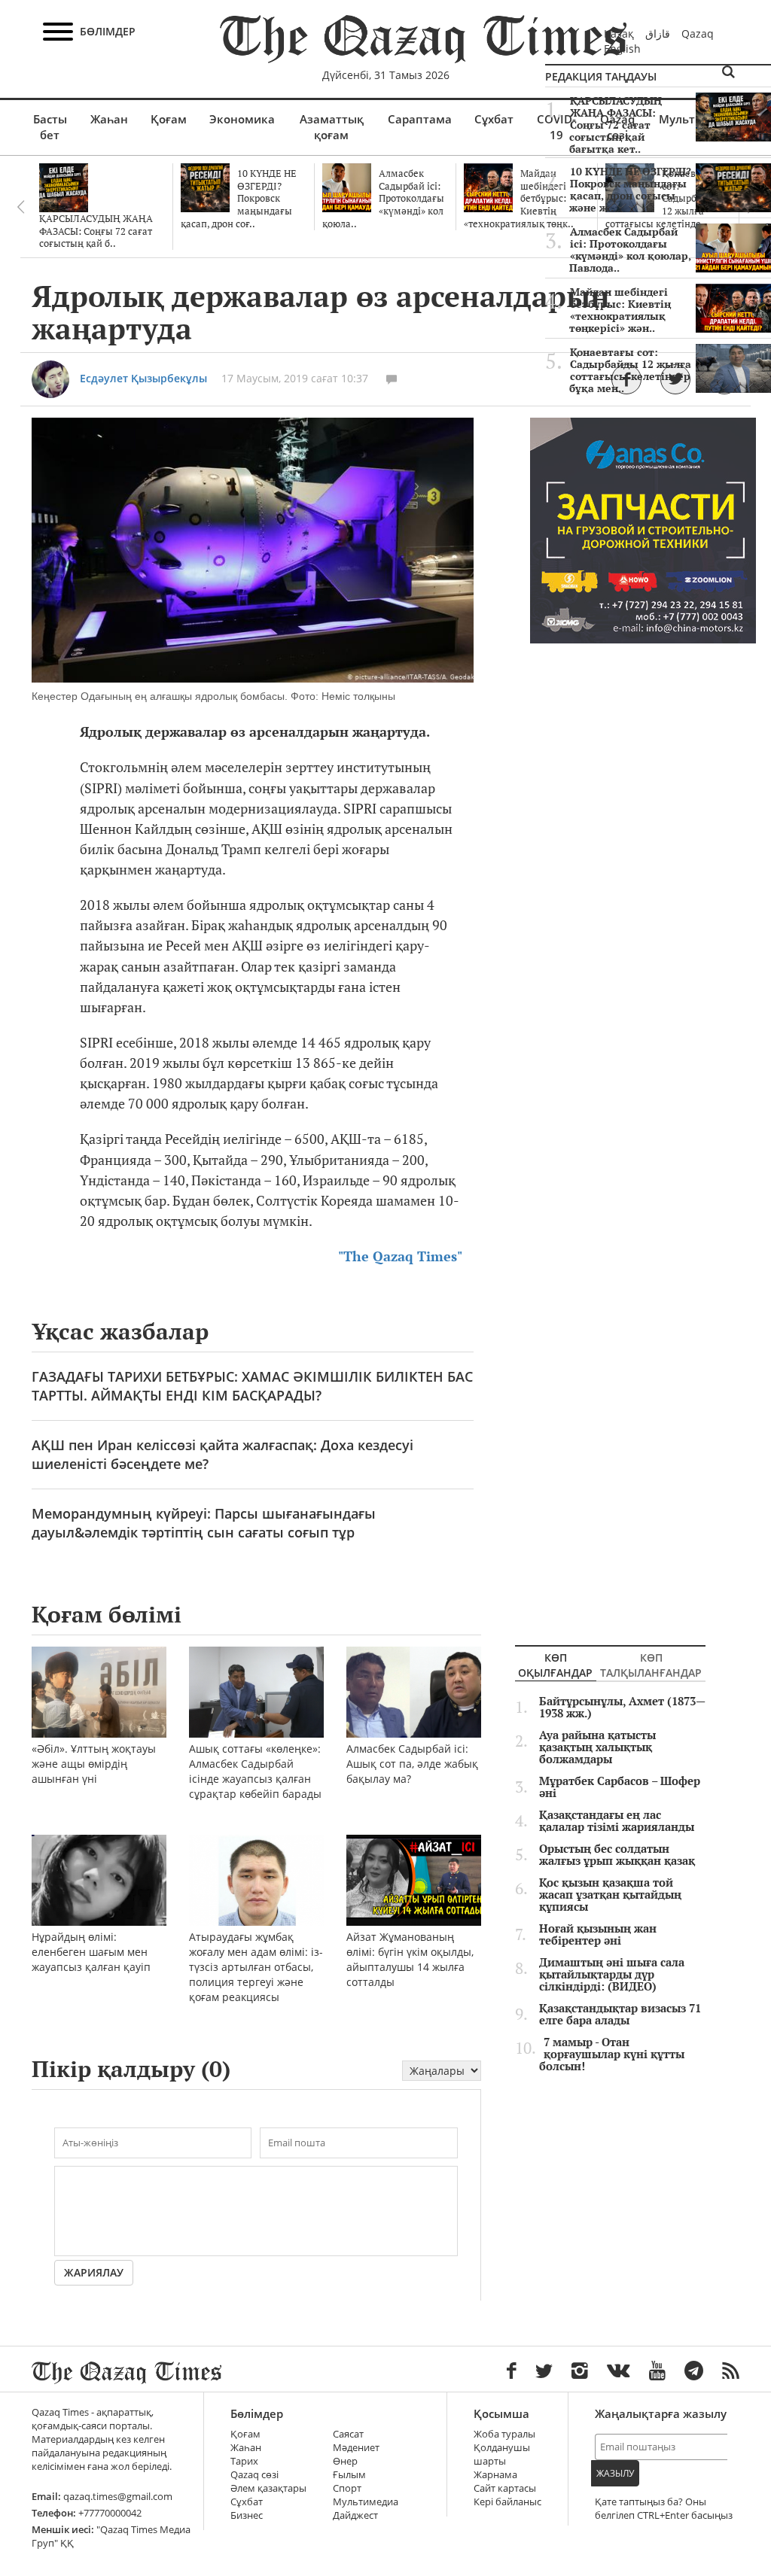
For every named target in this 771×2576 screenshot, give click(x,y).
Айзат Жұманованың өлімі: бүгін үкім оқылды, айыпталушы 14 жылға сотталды (410, 1959)
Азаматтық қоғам (332, 127)
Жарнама (495, 2475)
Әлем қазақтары (268, 2488)
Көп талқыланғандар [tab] (651, 1665)
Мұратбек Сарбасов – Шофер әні (620, 1787)
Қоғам (169, 119)
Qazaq (698, 33)
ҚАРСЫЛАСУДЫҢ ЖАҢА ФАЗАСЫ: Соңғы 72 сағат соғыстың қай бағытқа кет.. (616, 125)
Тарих (244, 2461)
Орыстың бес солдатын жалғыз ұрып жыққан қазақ (617, 1855)
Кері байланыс (507, 2502)
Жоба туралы (504, 2434)
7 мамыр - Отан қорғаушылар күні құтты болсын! (612, 2054)
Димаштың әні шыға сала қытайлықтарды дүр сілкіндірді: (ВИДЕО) (612, 1975)
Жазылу (615, 2473)
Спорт (347, 2488)
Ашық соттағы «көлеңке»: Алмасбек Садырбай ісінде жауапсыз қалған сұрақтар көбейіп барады (255, 1771)
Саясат (348, 2434)
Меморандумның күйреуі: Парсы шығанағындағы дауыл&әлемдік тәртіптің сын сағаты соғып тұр (204, 1523)
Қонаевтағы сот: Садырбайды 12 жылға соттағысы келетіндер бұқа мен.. (630, 370)
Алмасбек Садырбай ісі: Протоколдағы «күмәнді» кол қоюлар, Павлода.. (630, 250)
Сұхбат (494, 119)
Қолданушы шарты (502, 2454)
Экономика (242, 119)
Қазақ (619, 33)
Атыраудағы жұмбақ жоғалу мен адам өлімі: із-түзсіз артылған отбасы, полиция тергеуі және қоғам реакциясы (256, 1967)
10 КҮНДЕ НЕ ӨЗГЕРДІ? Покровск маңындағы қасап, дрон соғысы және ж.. (630, 190)
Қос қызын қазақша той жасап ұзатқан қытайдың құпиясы (610, 1895)
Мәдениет (356, 2448)
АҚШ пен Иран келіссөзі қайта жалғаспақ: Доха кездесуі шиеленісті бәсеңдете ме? (222, 1454)
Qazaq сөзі (254, 2475)
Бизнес (247, 2515)
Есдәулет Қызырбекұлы (143, 378)
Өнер (345, 2461)
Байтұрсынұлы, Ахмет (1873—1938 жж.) (622, 1708)
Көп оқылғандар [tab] (555, 1665)
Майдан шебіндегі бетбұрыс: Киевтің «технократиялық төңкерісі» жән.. (620, 310)
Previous (20, 207)
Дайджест (355, 2515)
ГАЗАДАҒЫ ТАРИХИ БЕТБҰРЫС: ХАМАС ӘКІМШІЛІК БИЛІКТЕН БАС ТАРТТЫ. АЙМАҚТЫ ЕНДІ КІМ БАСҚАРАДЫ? (252, 1386)
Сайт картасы (505, 2488)
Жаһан (109, 119)
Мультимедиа (366, 2502)
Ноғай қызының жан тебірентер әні (598, 1935)
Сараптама (420, 119)
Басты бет (50, 127)
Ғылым (349, 2475)
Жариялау (94, 2272)
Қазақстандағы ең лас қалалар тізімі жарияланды (617, 1821)
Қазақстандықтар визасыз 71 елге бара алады (620, 2015)
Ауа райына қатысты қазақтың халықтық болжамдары (597, 1747)
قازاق (658, 33)
